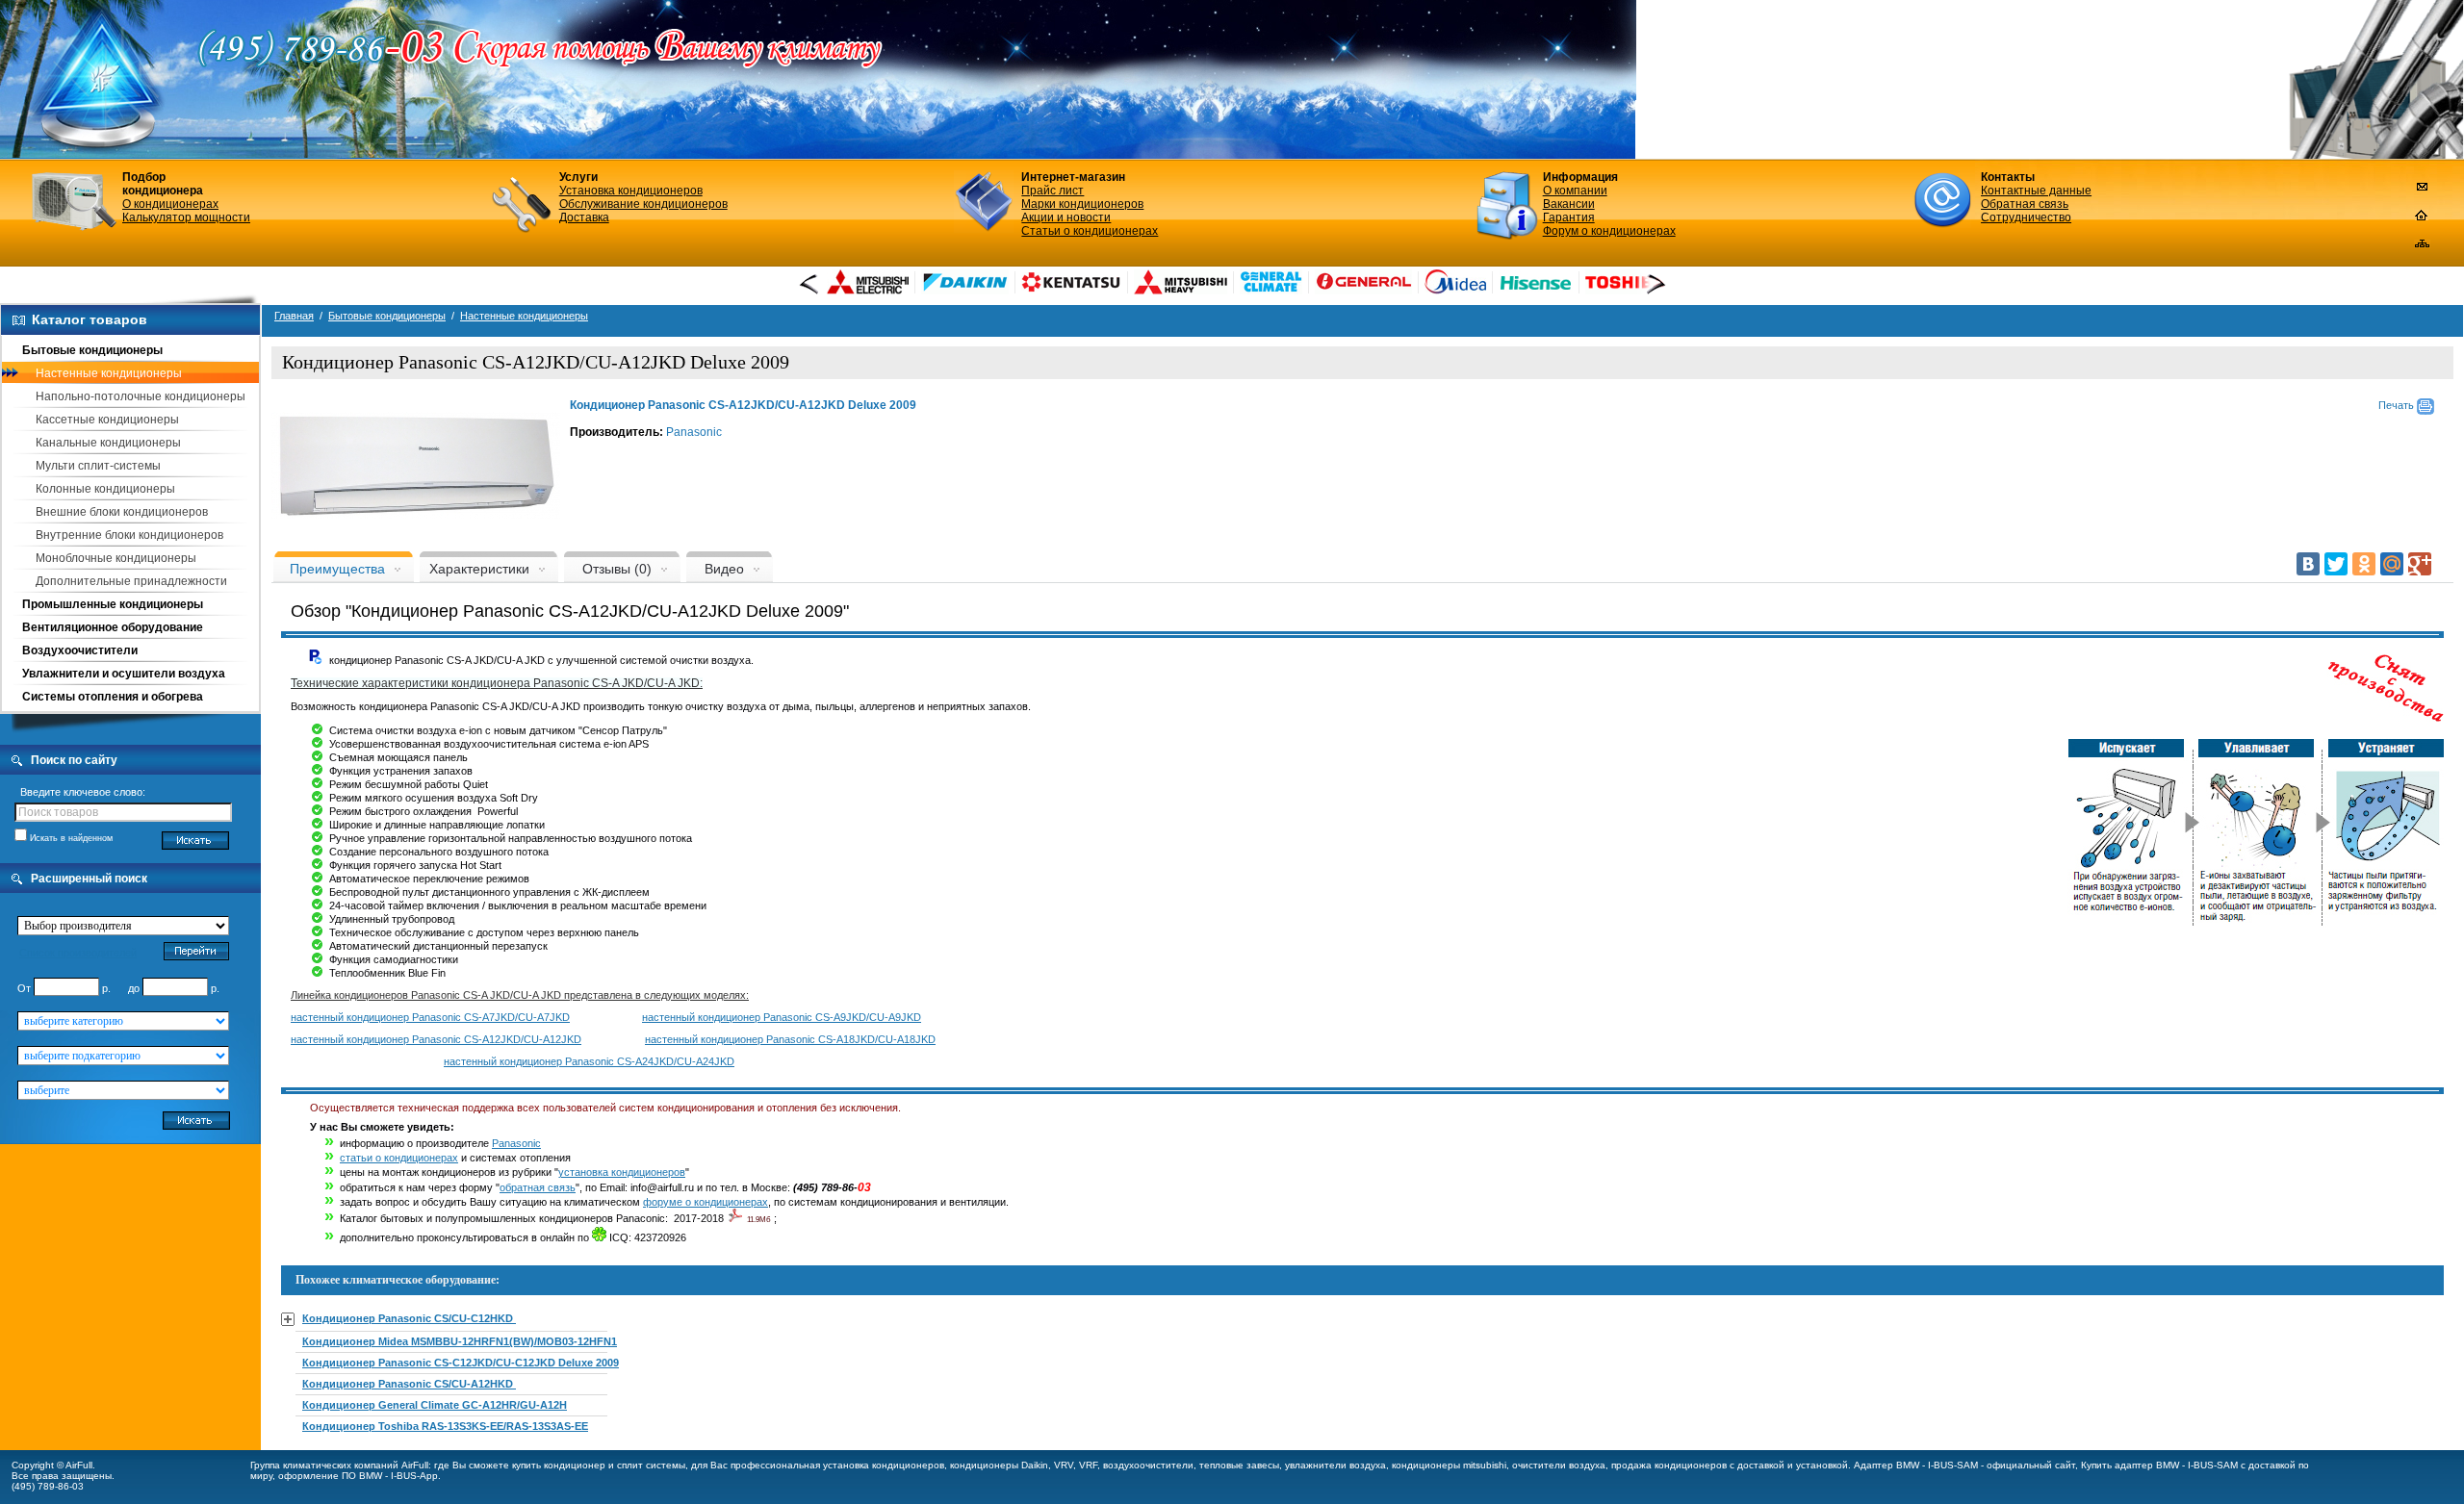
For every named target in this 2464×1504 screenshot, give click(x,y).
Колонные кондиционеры (105, 489)
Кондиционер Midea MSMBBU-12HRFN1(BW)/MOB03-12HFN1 (460, 1341)
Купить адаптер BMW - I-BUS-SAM (2159, 1465)
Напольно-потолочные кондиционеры (141, 396)
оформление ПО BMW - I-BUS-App (358, 1476)
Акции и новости (1066, 217)
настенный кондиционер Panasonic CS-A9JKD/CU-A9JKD (782, 1017)
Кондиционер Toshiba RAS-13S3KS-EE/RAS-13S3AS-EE (445, 1426)
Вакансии (1569, 204)
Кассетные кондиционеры (107, 420)
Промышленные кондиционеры (113, 604)
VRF (1088, 1465)
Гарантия (1569, 217)
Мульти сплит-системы (98, 466)
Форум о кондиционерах (1609, 231)
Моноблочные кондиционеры (116, 558)
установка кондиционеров (622, 1172)
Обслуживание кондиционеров (643, 204)
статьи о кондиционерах (399, 1158)
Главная (294, 316)
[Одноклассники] (2364, 564)
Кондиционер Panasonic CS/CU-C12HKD (409, 1318)
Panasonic (694, 432)
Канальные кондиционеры (108, 443)
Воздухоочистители (80, 650)
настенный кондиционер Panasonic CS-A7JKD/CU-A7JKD (430, 1017)
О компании (1575, 191)
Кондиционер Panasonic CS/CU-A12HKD (409, 1384)
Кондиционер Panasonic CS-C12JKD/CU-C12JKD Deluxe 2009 (461, 1363)
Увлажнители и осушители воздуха (124, 674)
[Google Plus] (2420, 564)
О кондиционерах (170, 204)
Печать (2398, 405)
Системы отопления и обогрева (113, 697)
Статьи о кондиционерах (1090, 231)
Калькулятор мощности (186, 217)
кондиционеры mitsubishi (1449, 1465)
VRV (1064, 1465)
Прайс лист (1052, 191)
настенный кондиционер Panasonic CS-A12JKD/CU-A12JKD (436, 1039)
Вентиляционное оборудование (113, 627)
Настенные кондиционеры (109, 373)
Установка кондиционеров (631, 191)
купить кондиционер (559, 1465)
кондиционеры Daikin (999, 1465)
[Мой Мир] (2392, 564)
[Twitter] (2336, 564)
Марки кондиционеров (1082, 204)
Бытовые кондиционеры (92, 350)
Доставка (584, 217)
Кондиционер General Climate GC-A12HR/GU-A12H (435, 1405)
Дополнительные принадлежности (131, 581)
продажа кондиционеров (1669, 1465)
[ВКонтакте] (2308, 564)
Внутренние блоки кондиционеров (129, 535)
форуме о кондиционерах (706, 1202)
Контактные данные (2036, 191)
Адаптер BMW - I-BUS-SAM (1916, 1465)
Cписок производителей (78, 953)
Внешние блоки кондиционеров (122, 512)
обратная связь (538, 1187)
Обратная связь (2025, 204)
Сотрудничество (2026, 217)
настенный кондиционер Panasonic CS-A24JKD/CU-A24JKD (589, 1061)
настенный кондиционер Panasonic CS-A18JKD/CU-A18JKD (790, 1039)
